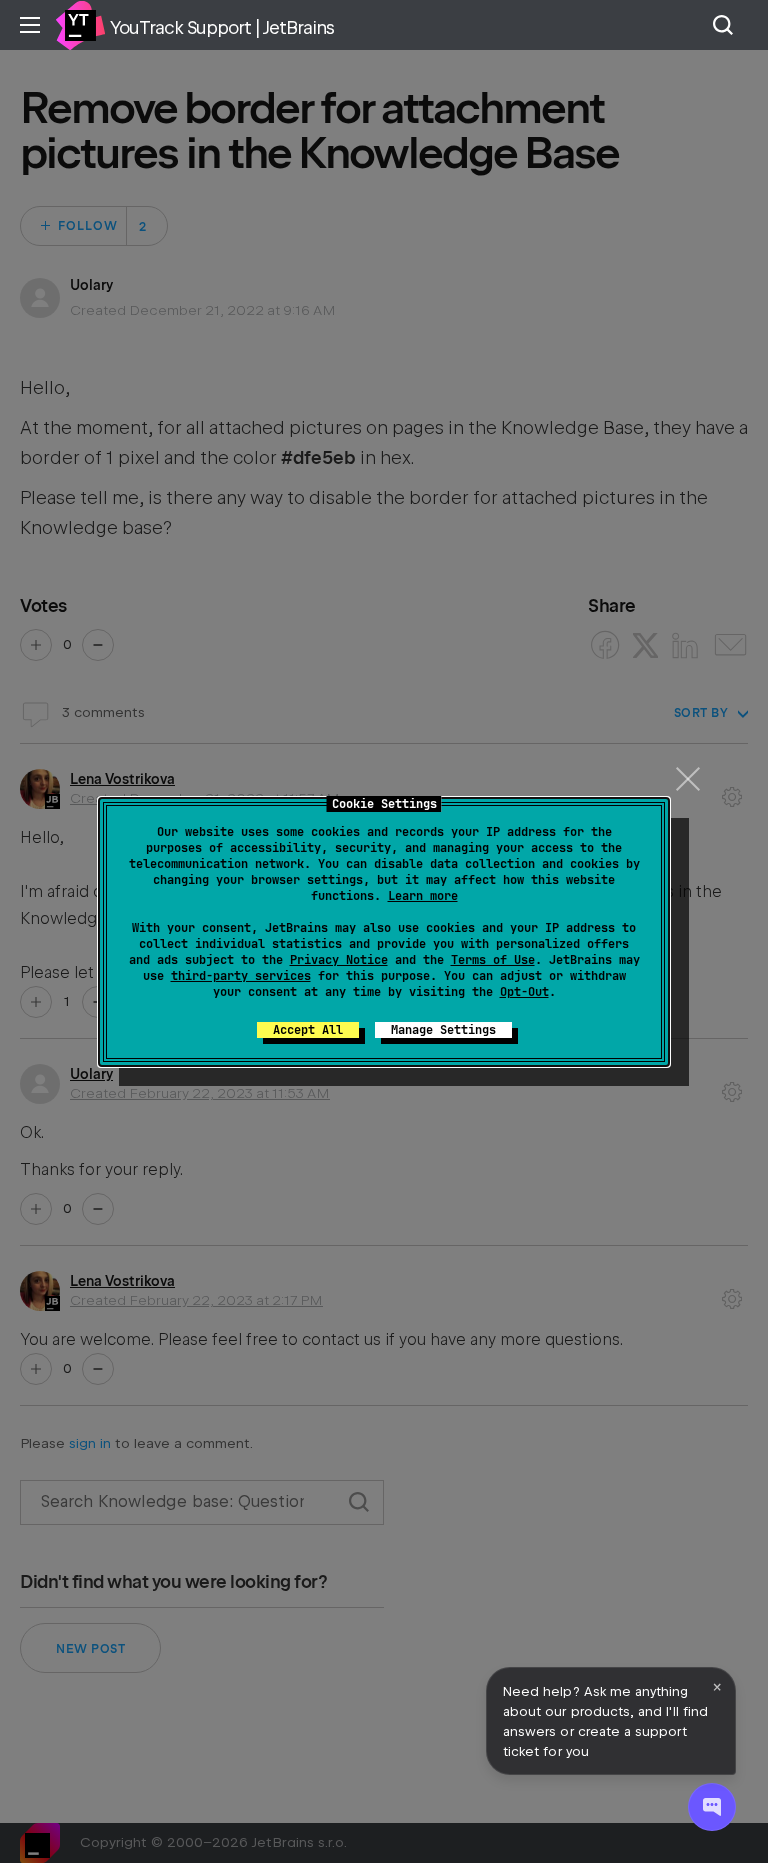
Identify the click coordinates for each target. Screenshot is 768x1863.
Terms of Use (493, 960)
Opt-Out (524, 992)
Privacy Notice (339, 960)
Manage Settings (443, 1030)
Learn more (423, 896)
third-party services (241, 976)
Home (80, 25)
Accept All (308, 1030)
